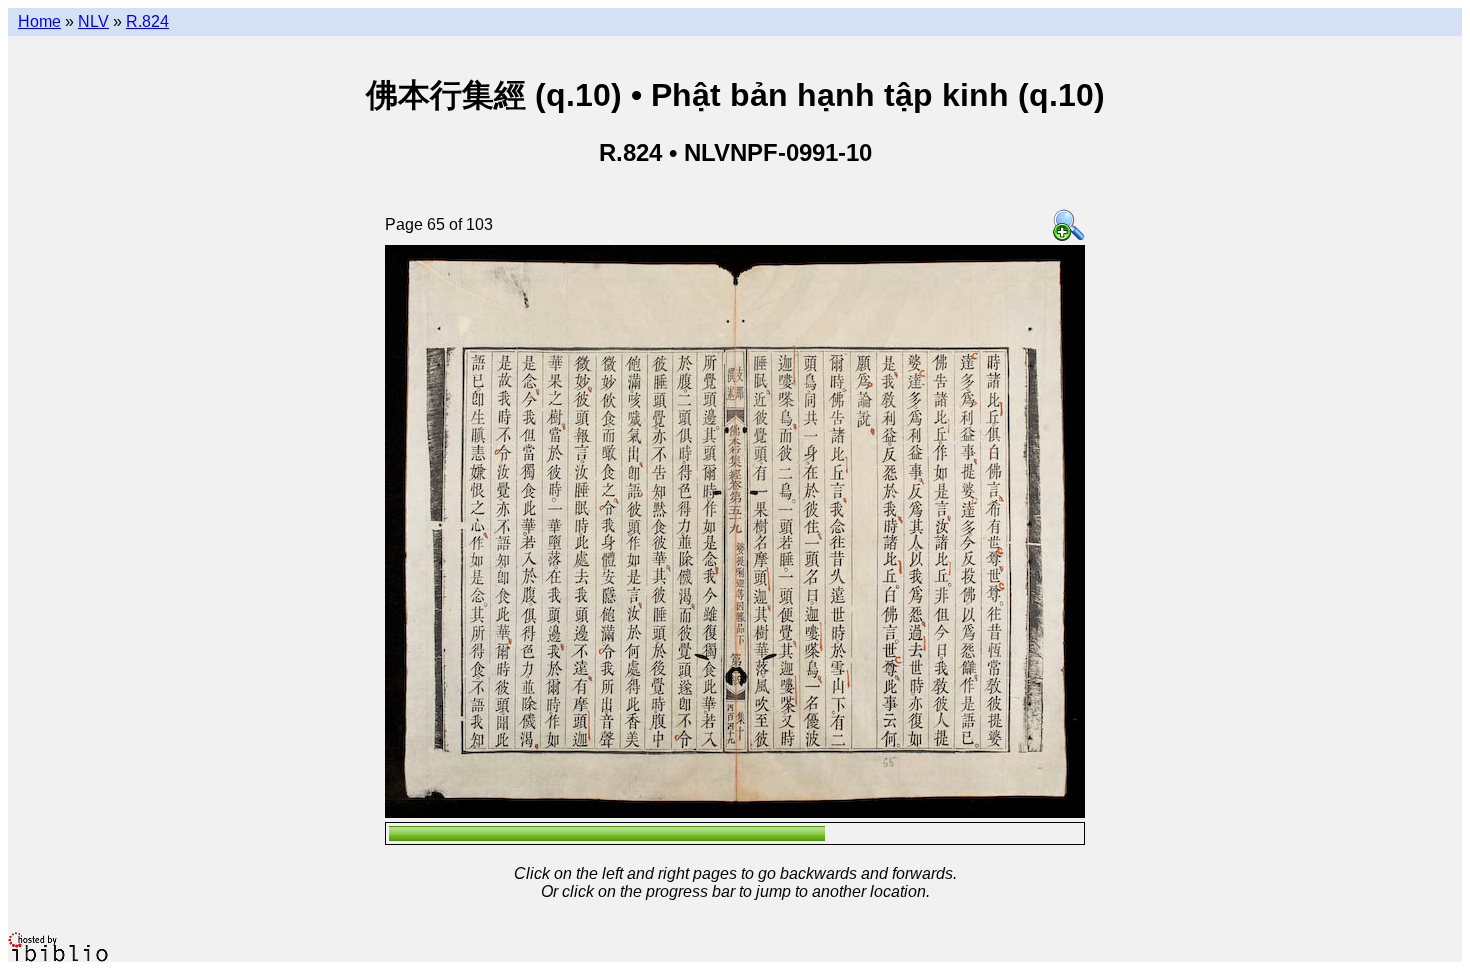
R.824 (147, 21)
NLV (93, 21)
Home (39, 21)
